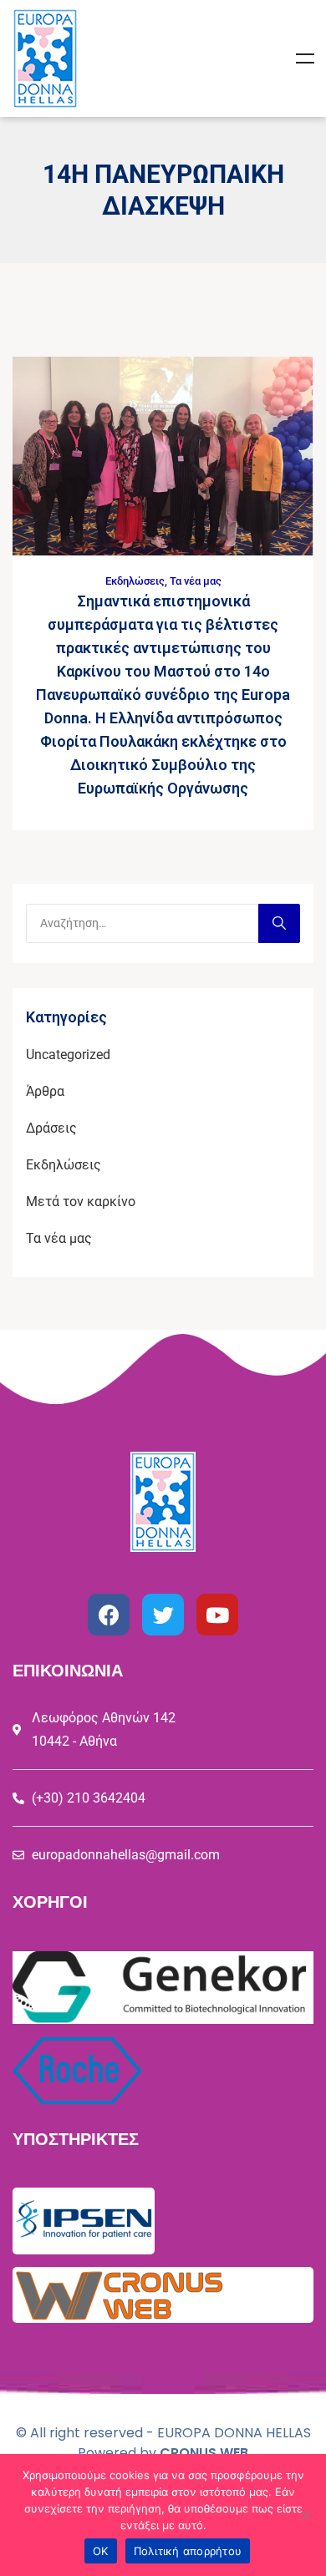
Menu (305, 58)
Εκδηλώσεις (135, 581)
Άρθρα (45, 1091)
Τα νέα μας (196, 581)
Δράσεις (51, 1128)
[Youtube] (217, 1615)
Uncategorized (68, 1055)
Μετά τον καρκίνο (81, 1202)
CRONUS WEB (204, 2453)
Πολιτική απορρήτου (188, 2551)
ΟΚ (101, 2551)
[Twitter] (163, 1615)
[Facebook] (109, 1615)
